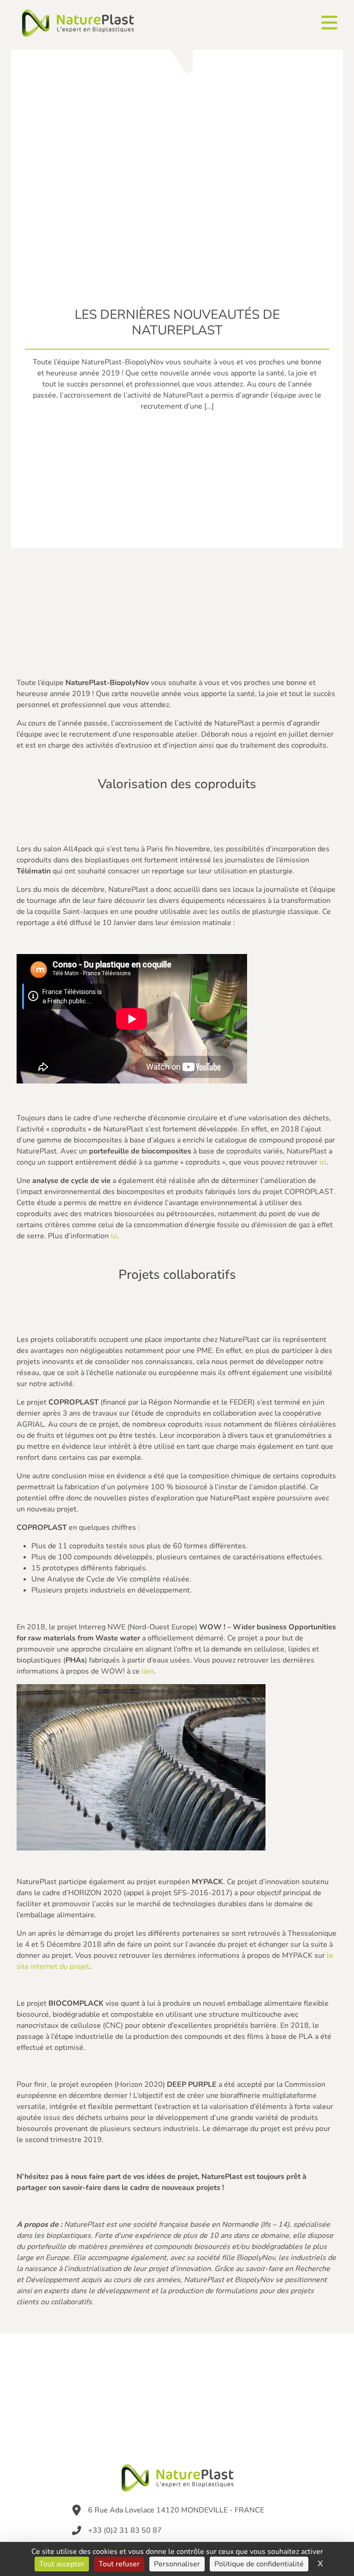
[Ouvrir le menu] (329, 23)
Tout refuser (119, 2564)
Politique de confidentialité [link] (259, 2564)
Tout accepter (62, 2564)
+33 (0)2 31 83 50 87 (125, 2530)
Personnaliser (177, 2564)
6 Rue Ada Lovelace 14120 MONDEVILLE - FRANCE (176, 2510)
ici (323, 1162)
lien (148, 1671)
